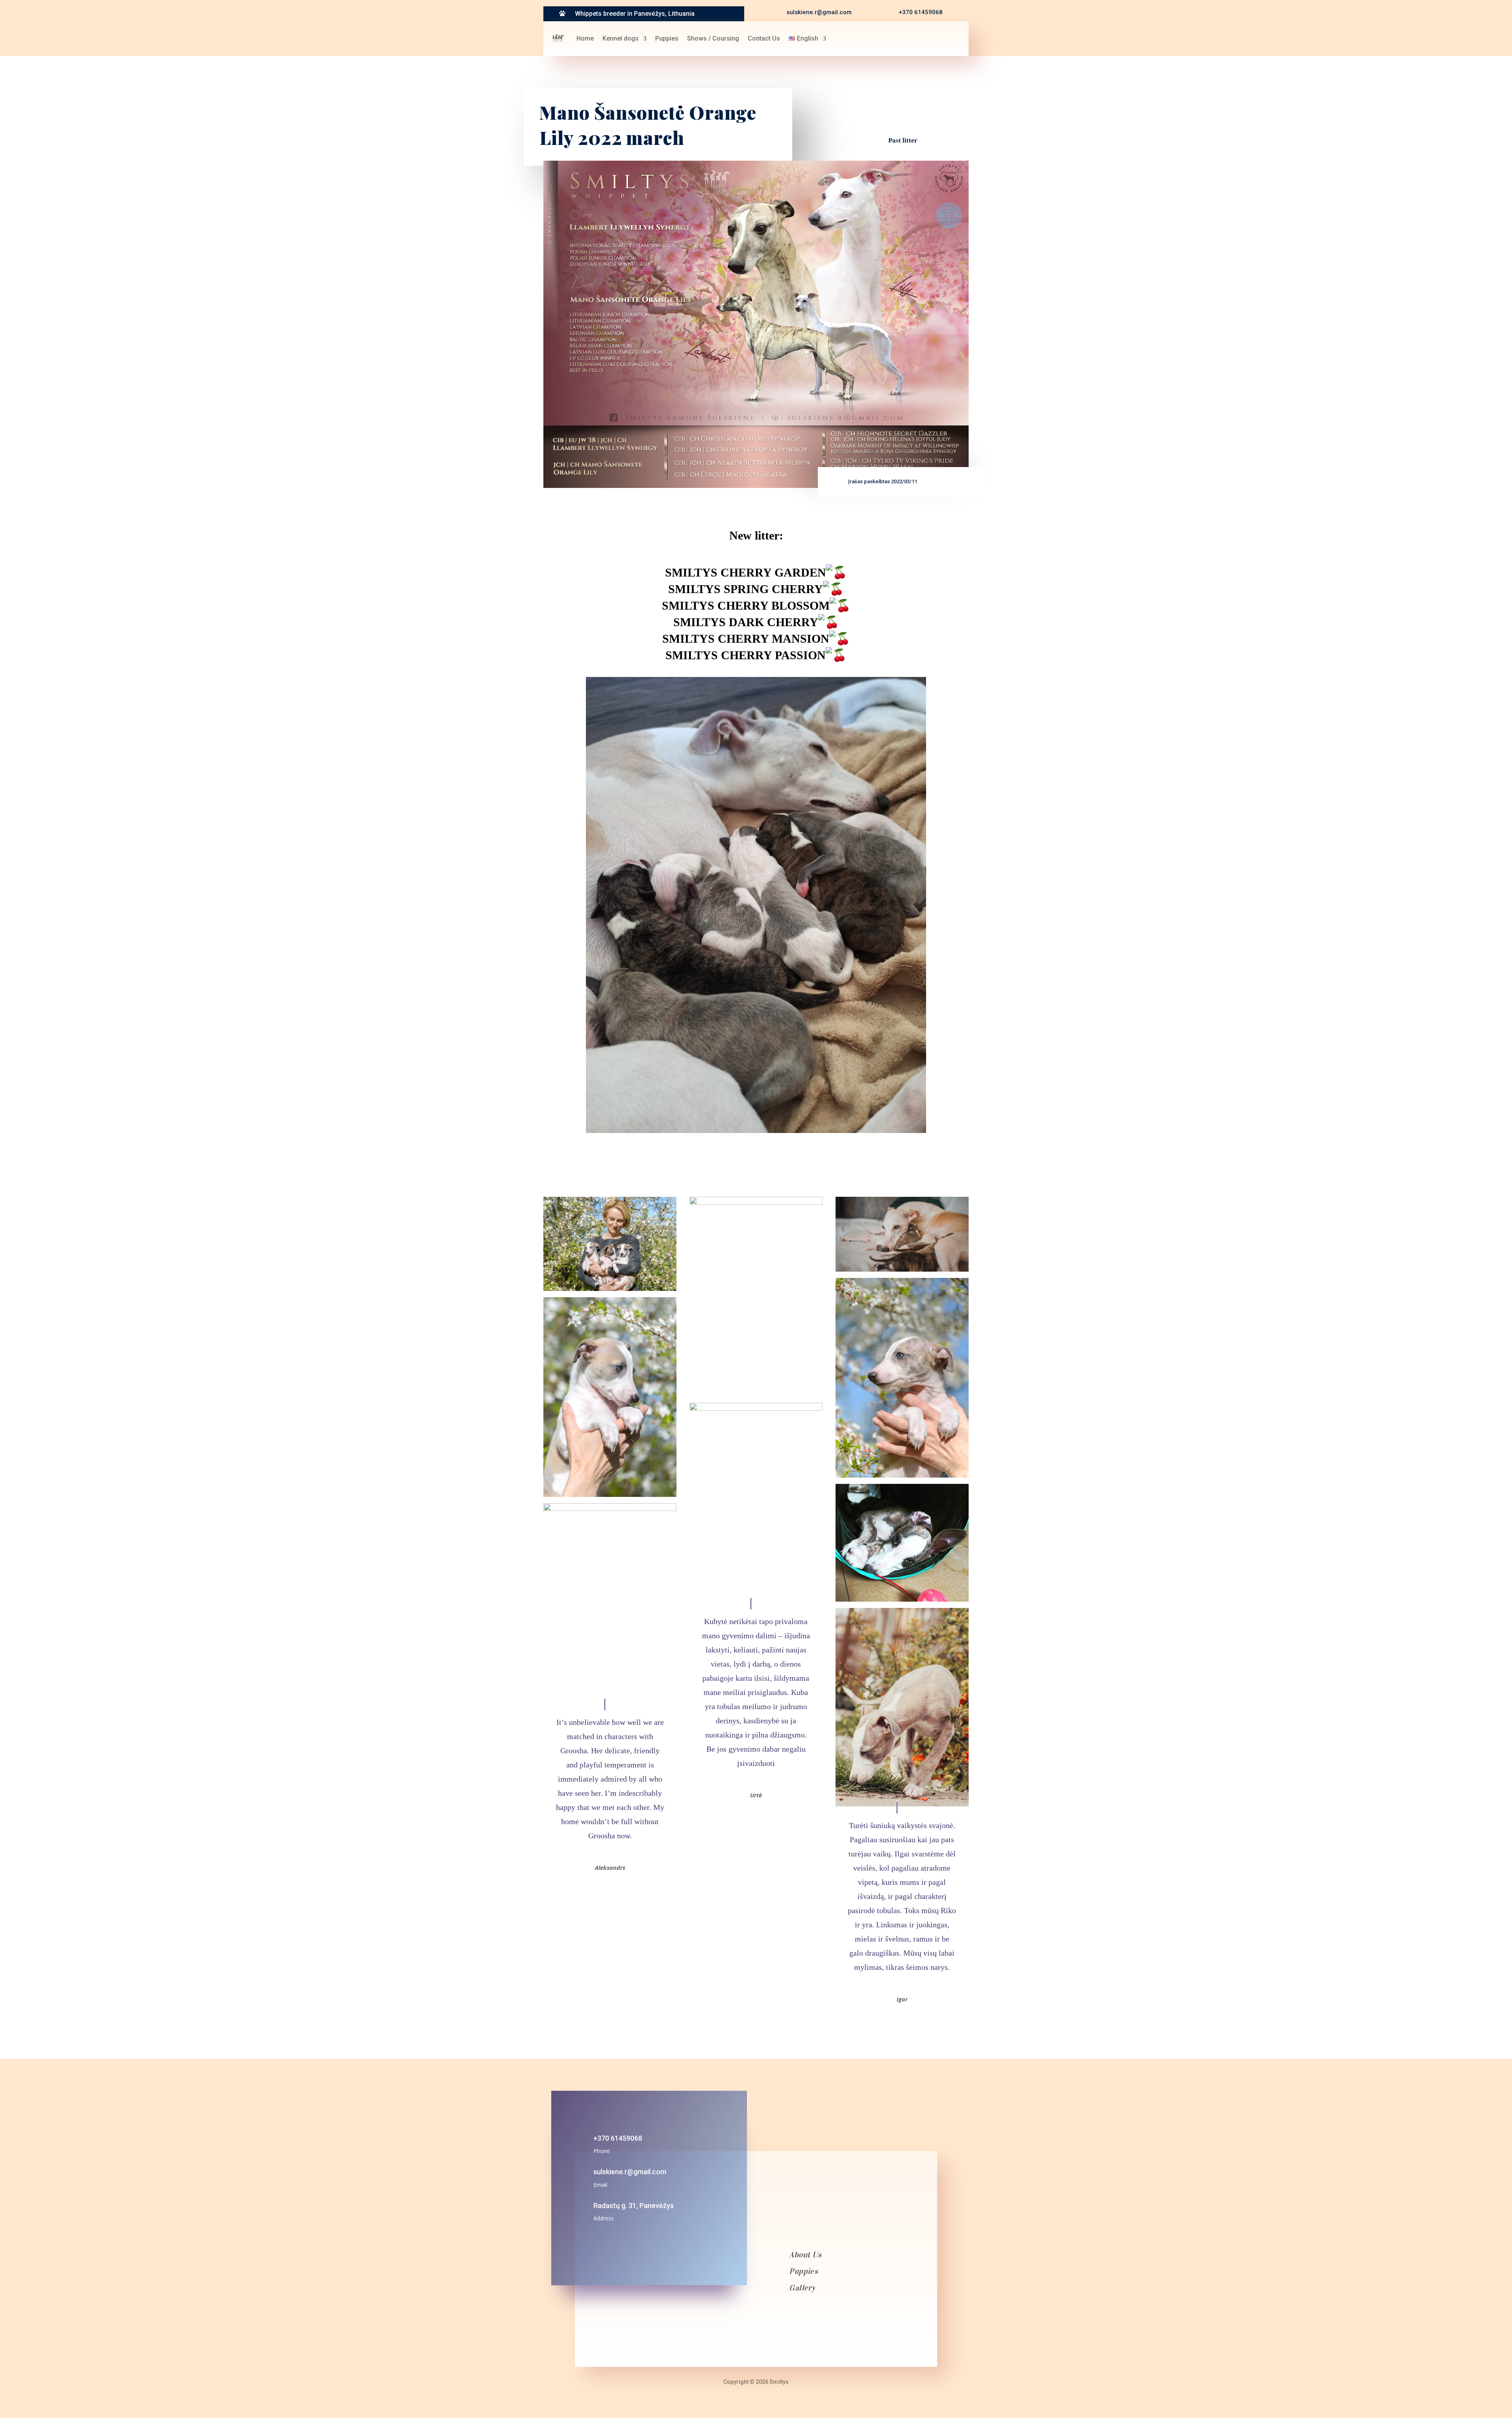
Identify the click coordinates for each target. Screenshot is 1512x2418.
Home (585, 38)
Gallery (802, 2288)
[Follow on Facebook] (908, 38)
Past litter (903, 140)
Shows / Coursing (713, 38)
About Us (805, 2255)
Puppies (667, 38)
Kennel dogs (621, 38)
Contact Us (764, 38)
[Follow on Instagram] (927, 38)
